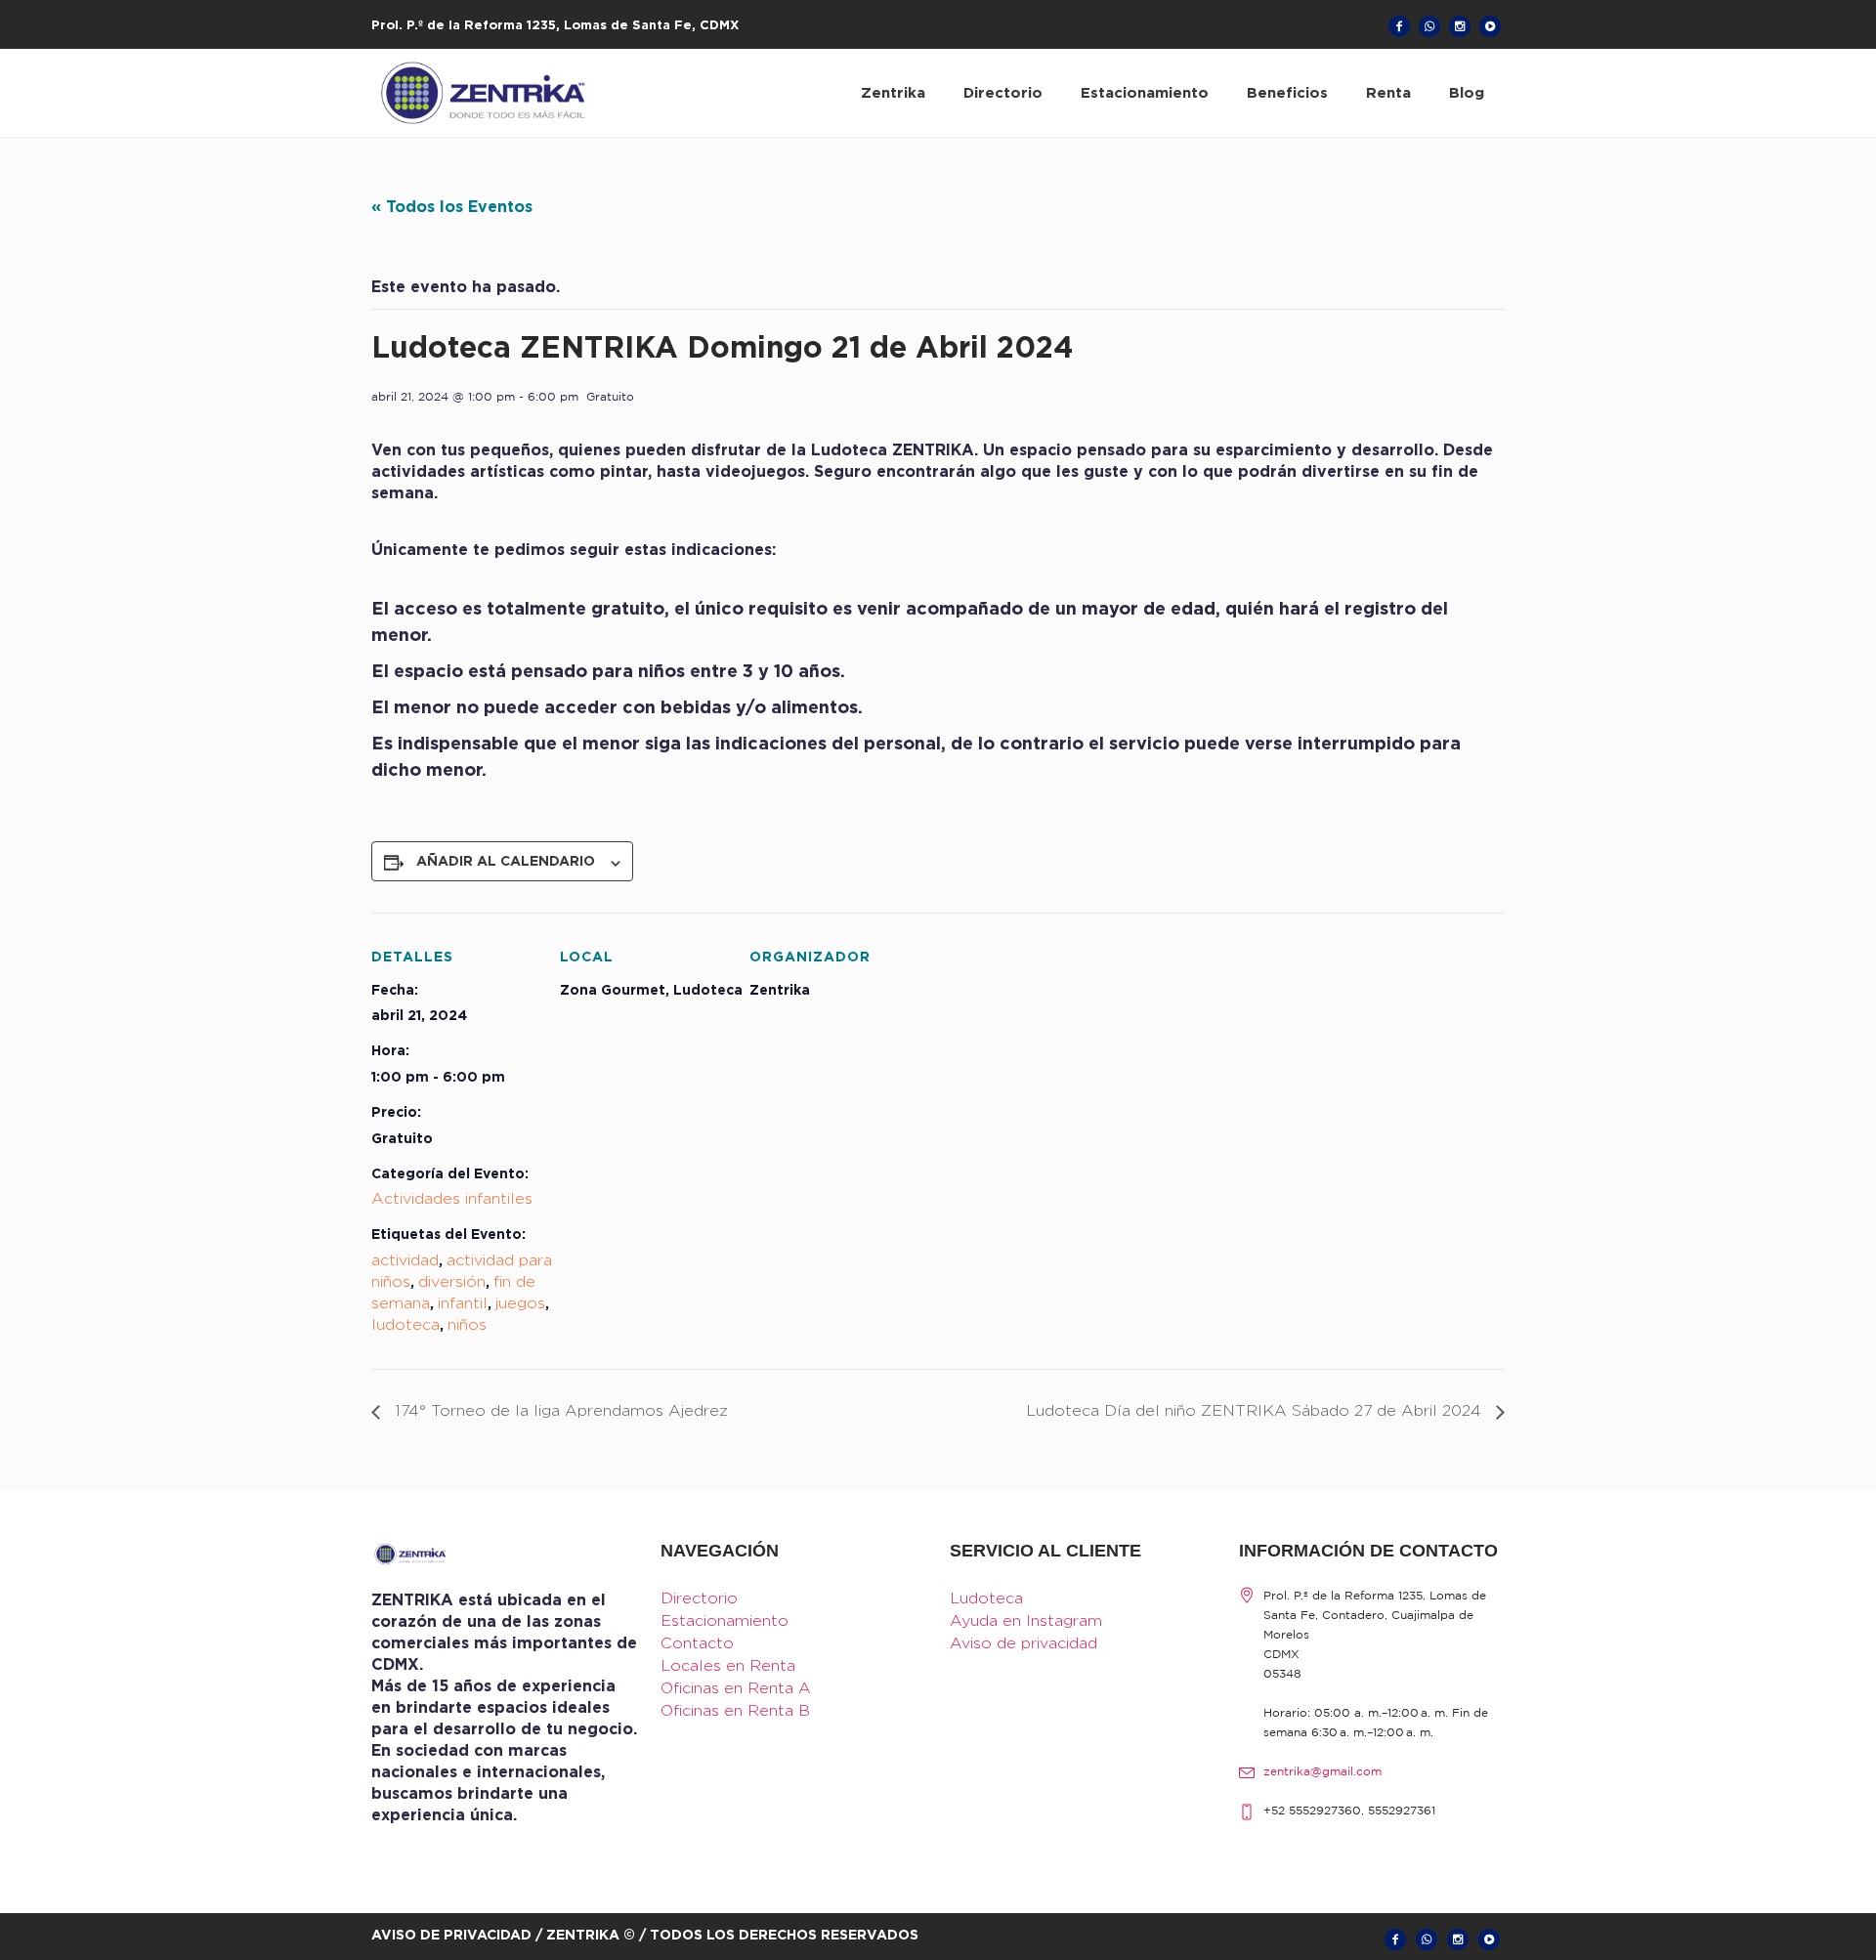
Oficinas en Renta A (736, 1688)
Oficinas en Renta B (735, 1710)
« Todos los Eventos (452, 206)
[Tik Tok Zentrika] (1490, 26)
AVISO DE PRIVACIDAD (451, 1934)
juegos (520, 1303)
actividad (405, 1260)
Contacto (697, 1643)
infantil (463, 1303)
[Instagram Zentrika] (1460, 26)
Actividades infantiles (452, 1198)
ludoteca (405, 1324)
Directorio (699, 1598)
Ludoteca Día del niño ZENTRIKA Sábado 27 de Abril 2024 (1256, 1410)
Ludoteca (986, 1598)
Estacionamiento (725, 1620)
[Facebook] (1399, 26)
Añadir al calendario (506, 860)
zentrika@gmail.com (1322, 1772)
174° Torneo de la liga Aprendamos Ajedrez (559, 1410)
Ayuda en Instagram (1026, 1620)
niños (467, 1324)
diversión (452, 1281)
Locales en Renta (728, 1665)
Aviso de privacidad (1023, 1643)
